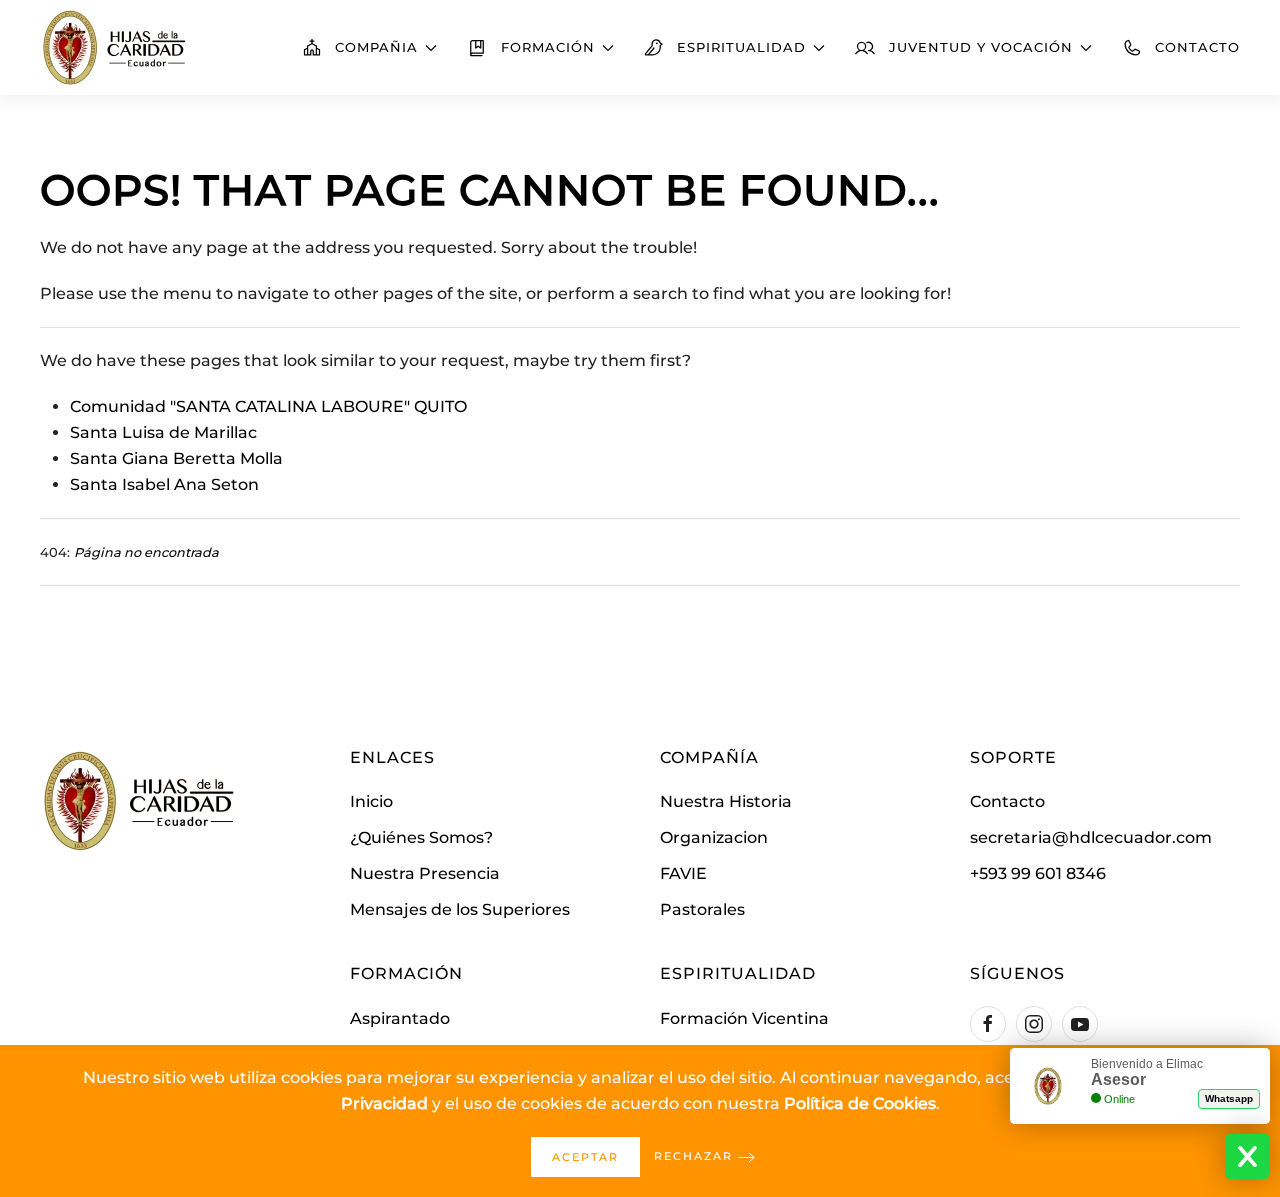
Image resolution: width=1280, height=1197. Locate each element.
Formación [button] (548, 47)
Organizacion (714, 837)
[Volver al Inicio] (115, 47)
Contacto (1197, 47)
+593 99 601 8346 (1038, 873)
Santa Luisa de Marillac (163, 432)
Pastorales (702, 909)
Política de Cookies (860, 1103)
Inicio (371, 801)
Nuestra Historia (726, 801)
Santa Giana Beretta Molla (176, 458)
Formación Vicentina (744, 1018)
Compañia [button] (376, 47)
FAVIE (683, 873)
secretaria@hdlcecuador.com (1091, 837)
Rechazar (693, 1156)
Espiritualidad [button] (741, 47)
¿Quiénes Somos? (421, 837)
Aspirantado (400, 1018)
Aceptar (585, 1157)
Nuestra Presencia (425, 873)
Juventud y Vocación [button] (981, 47)
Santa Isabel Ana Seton (164, 484)
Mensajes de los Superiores (460, 909)
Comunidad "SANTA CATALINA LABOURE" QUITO (268, 406)
